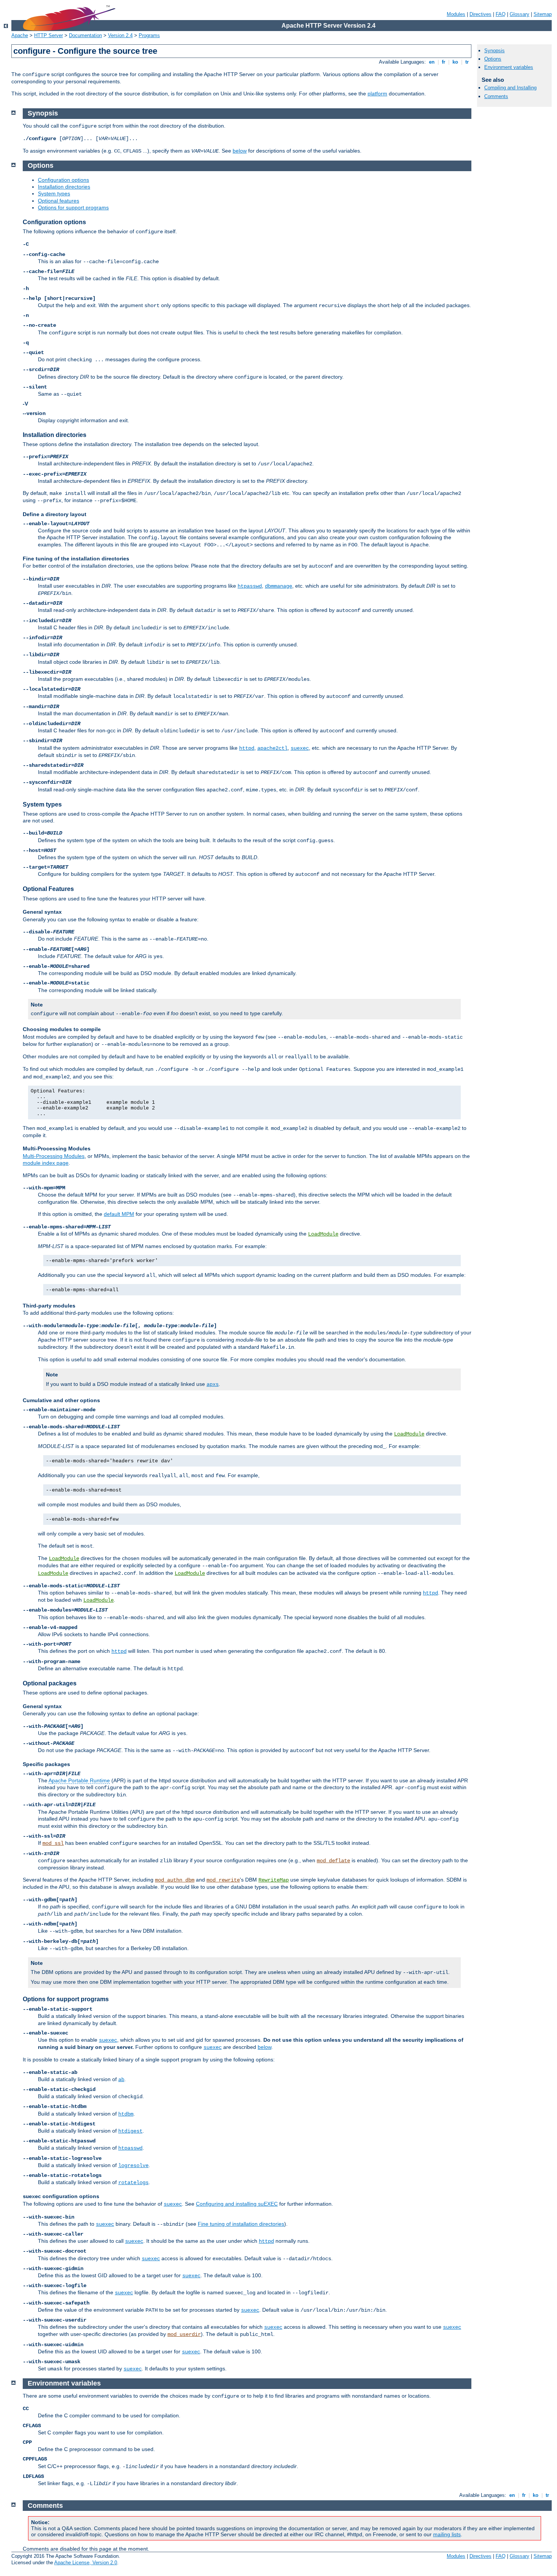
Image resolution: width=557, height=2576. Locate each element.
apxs (213, 1384)
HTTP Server (49, 35)
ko (455, 62)
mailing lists (447, 2534)
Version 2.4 (120, 35)
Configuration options (63, 180)
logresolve (133, 2166)
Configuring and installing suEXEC (237, 2204)
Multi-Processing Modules (54, 1156)
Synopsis (494, 51)
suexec (300, 748)
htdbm (126, 2114)
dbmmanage (278, 586)
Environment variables (509, 67)
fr (444, 62)
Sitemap (543, 14)
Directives (480, 14)
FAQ (501, 14)
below (240, 151)
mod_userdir (184, 2334)
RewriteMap (274, 1880)
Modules (456, 14)
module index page (46, 1163)
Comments (496, 96)
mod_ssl (53, 1843)
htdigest (130, 2131)
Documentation (85, 35)
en (432, 62)
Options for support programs (73, 208)
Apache (20, 35)
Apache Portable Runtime (79, 1780)
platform (377, 94)
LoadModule (323, 1234)
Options (493, 59)
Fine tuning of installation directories (241, 2224)
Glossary (519, 14)
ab (121, 2080)
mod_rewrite (223, 1880)
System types (54, 193)
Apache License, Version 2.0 (86, 2563)
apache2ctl (272, 748)
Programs (149, 35)
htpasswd (250, 586)
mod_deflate (333, 1861)
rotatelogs (133, 2183)
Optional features (59, 201)
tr (467, 62)
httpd (247, 748)
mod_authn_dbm (175, 1880)
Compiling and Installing (510, 88)
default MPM (119, 1214)
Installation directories (64, 187)
